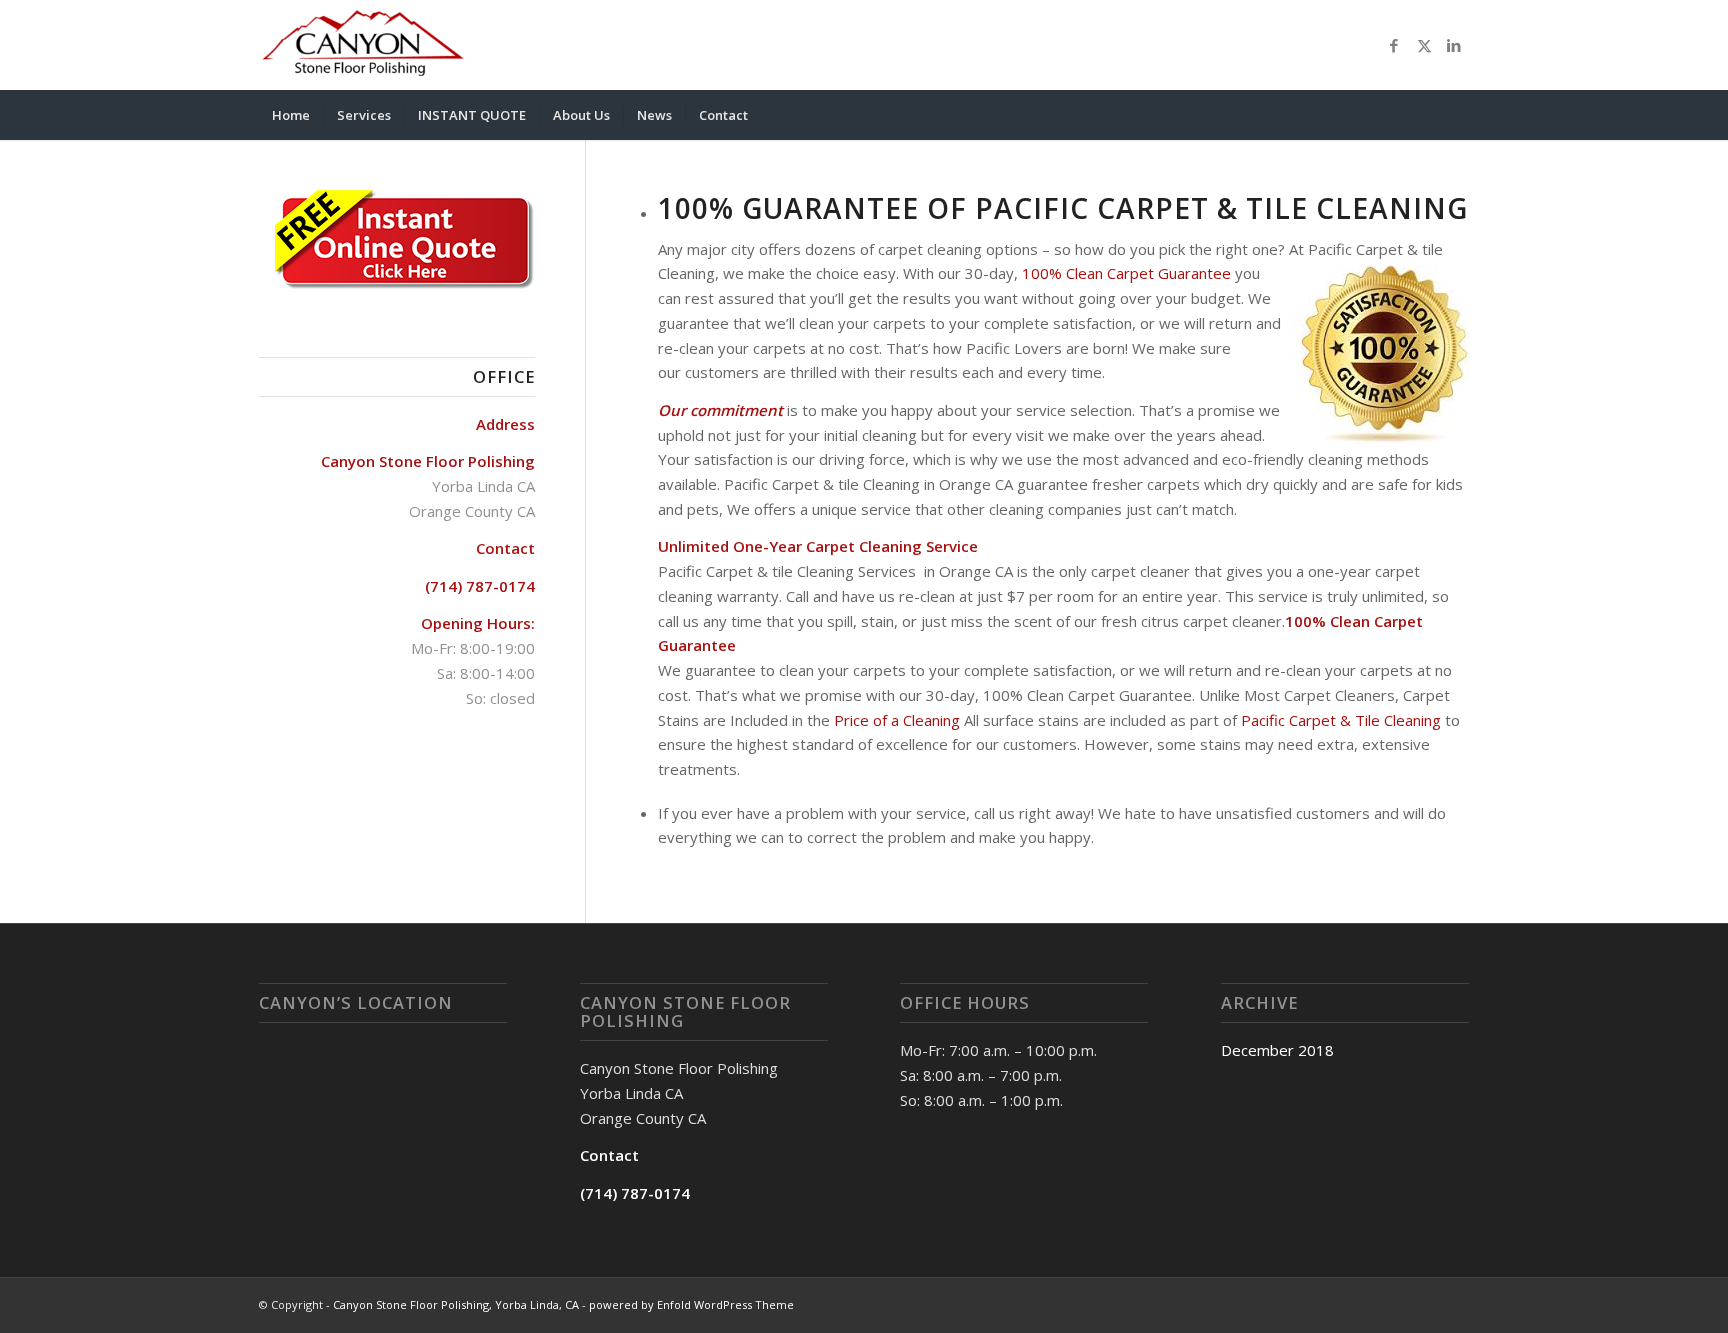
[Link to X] (1424, 45)
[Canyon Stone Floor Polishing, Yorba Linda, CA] (363, 45)
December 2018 (1277, 1050)
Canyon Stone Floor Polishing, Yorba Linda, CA (456, 1304)
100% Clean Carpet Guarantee (1126, 273)
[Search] (1456, 115)
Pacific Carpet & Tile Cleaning (1341, 720)
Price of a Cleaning (899, 720)
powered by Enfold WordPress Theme (691, 1304)
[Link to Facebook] (1394, 45)
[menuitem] (291, 115)
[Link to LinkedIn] (1454, 45)
